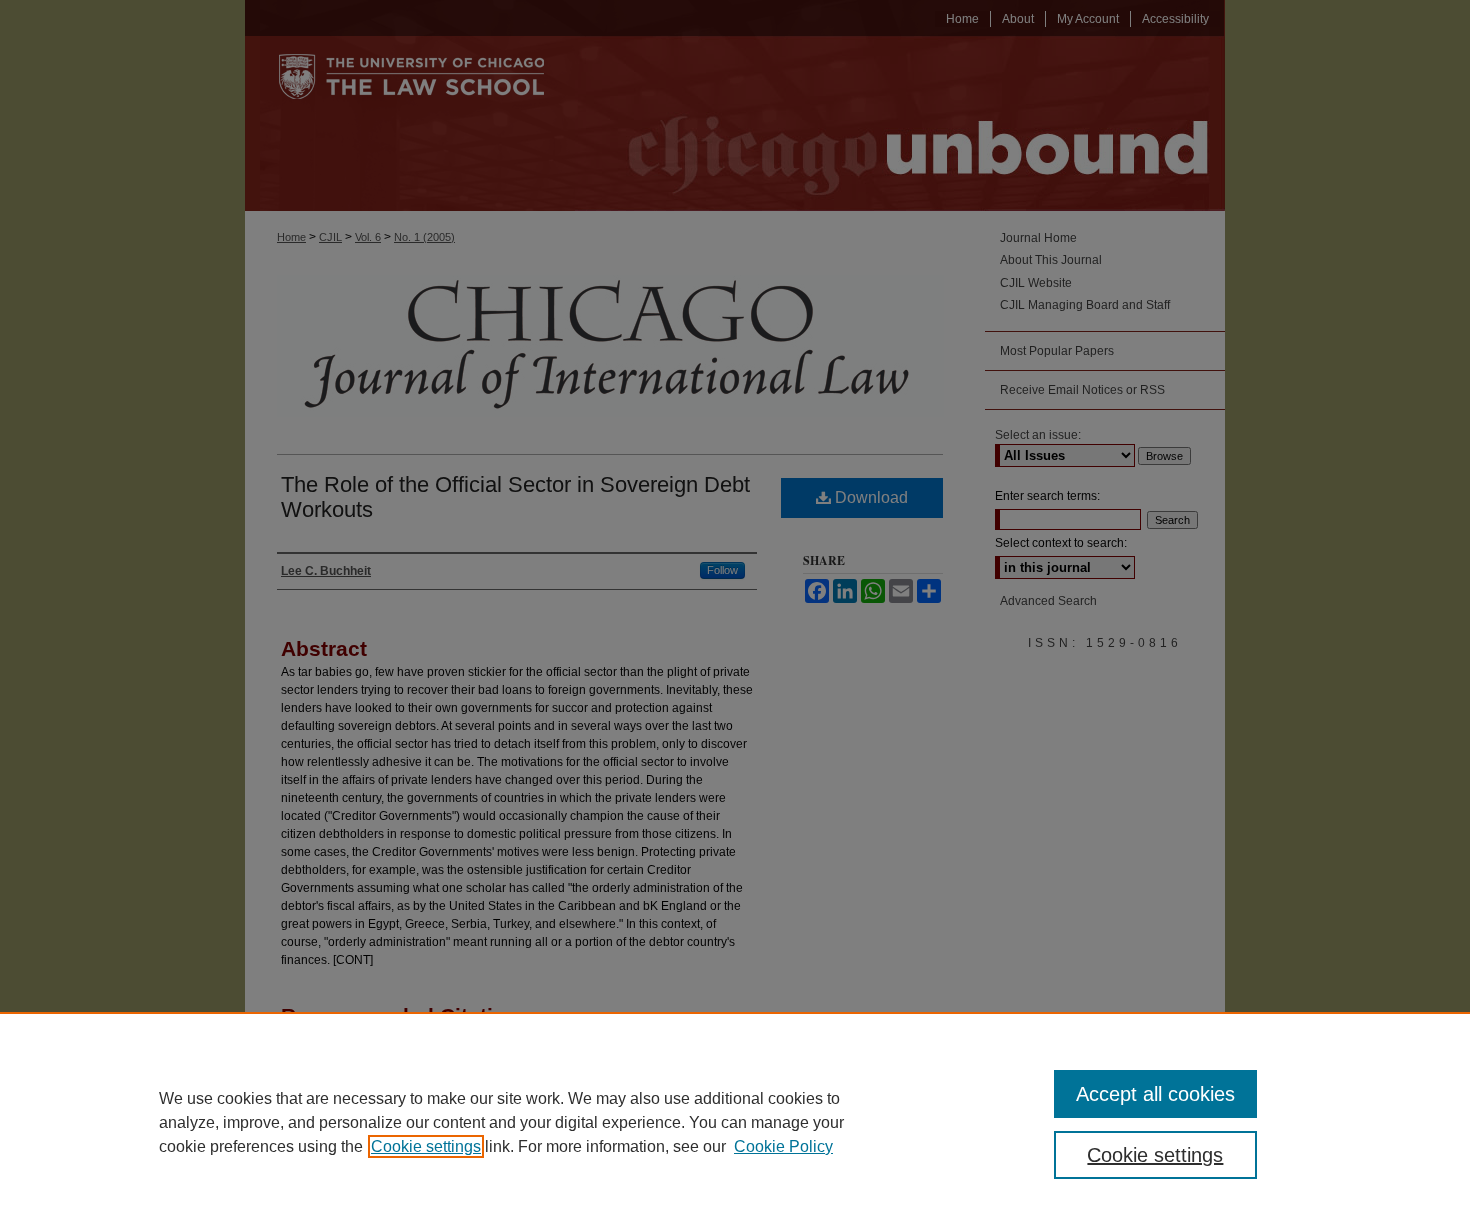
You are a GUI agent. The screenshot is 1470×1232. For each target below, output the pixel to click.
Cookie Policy (783, 1146)
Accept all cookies (1155, 1094)
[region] (735, 1122)
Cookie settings (426, 1146)
